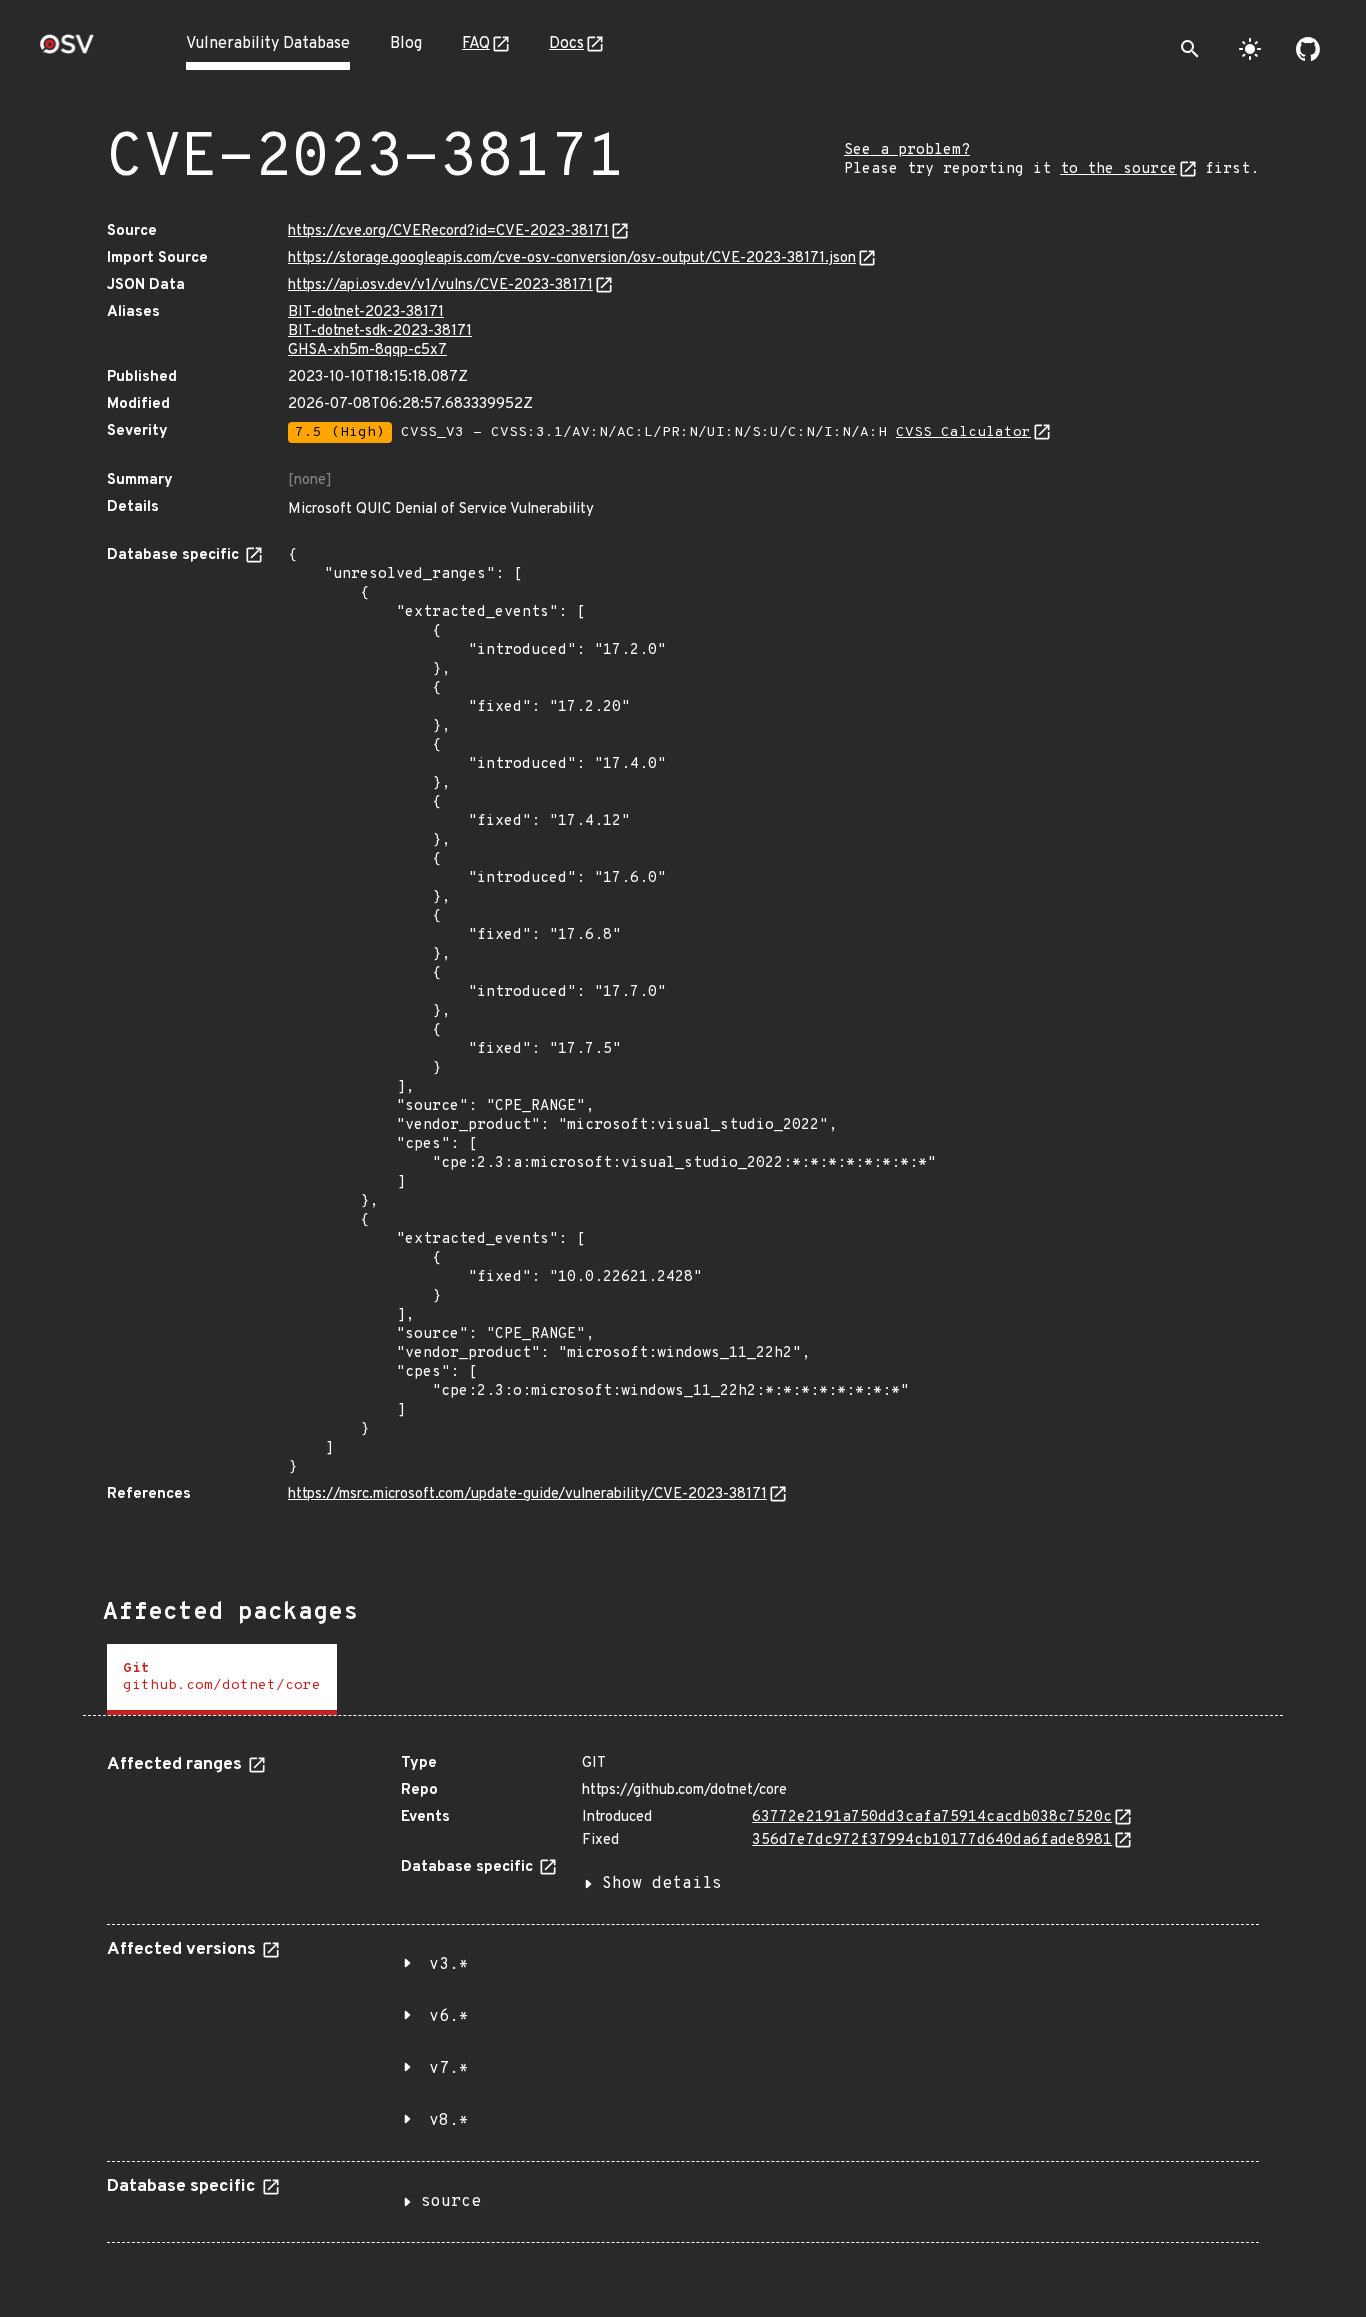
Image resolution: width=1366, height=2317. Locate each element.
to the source (1118, 169)
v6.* (449, 2017)
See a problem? (907, 150)
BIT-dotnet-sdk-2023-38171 (380, 331)
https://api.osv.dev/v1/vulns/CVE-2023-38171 (440, 285)
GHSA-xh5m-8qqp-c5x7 (367, 350)
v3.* (449, 1965)
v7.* (449, 2069)
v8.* (449, 2121)
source (451, 2202)
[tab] (222, 1679)
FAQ (476, 44)
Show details (662, 1884)
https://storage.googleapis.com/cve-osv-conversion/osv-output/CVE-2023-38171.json (572, 258)
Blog (406, 44)
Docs (566, 44)
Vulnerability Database (268, 44)
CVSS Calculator (963, 432)
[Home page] (67, 50)
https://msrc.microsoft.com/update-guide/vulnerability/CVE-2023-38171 (527, 1494)
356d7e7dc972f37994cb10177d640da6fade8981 (932, 1840)
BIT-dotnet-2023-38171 (366, 312)
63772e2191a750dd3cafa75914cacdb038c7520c (932, 1817)
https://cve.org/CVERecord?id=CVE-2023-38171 (448, 231)
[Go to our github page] (1308, 49)
